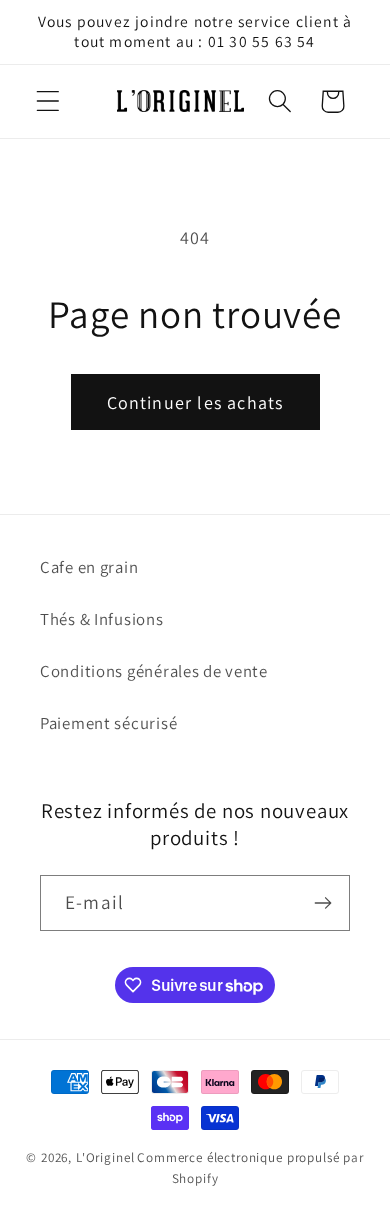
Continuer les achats (195, 402)
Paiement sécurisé (108, 723)
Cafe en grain (89, 567)
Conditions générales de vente (154, 671)
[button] (48, 101)
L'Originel (105, 1157)
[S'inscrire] (322, 903)
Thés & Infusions (102, 619)
